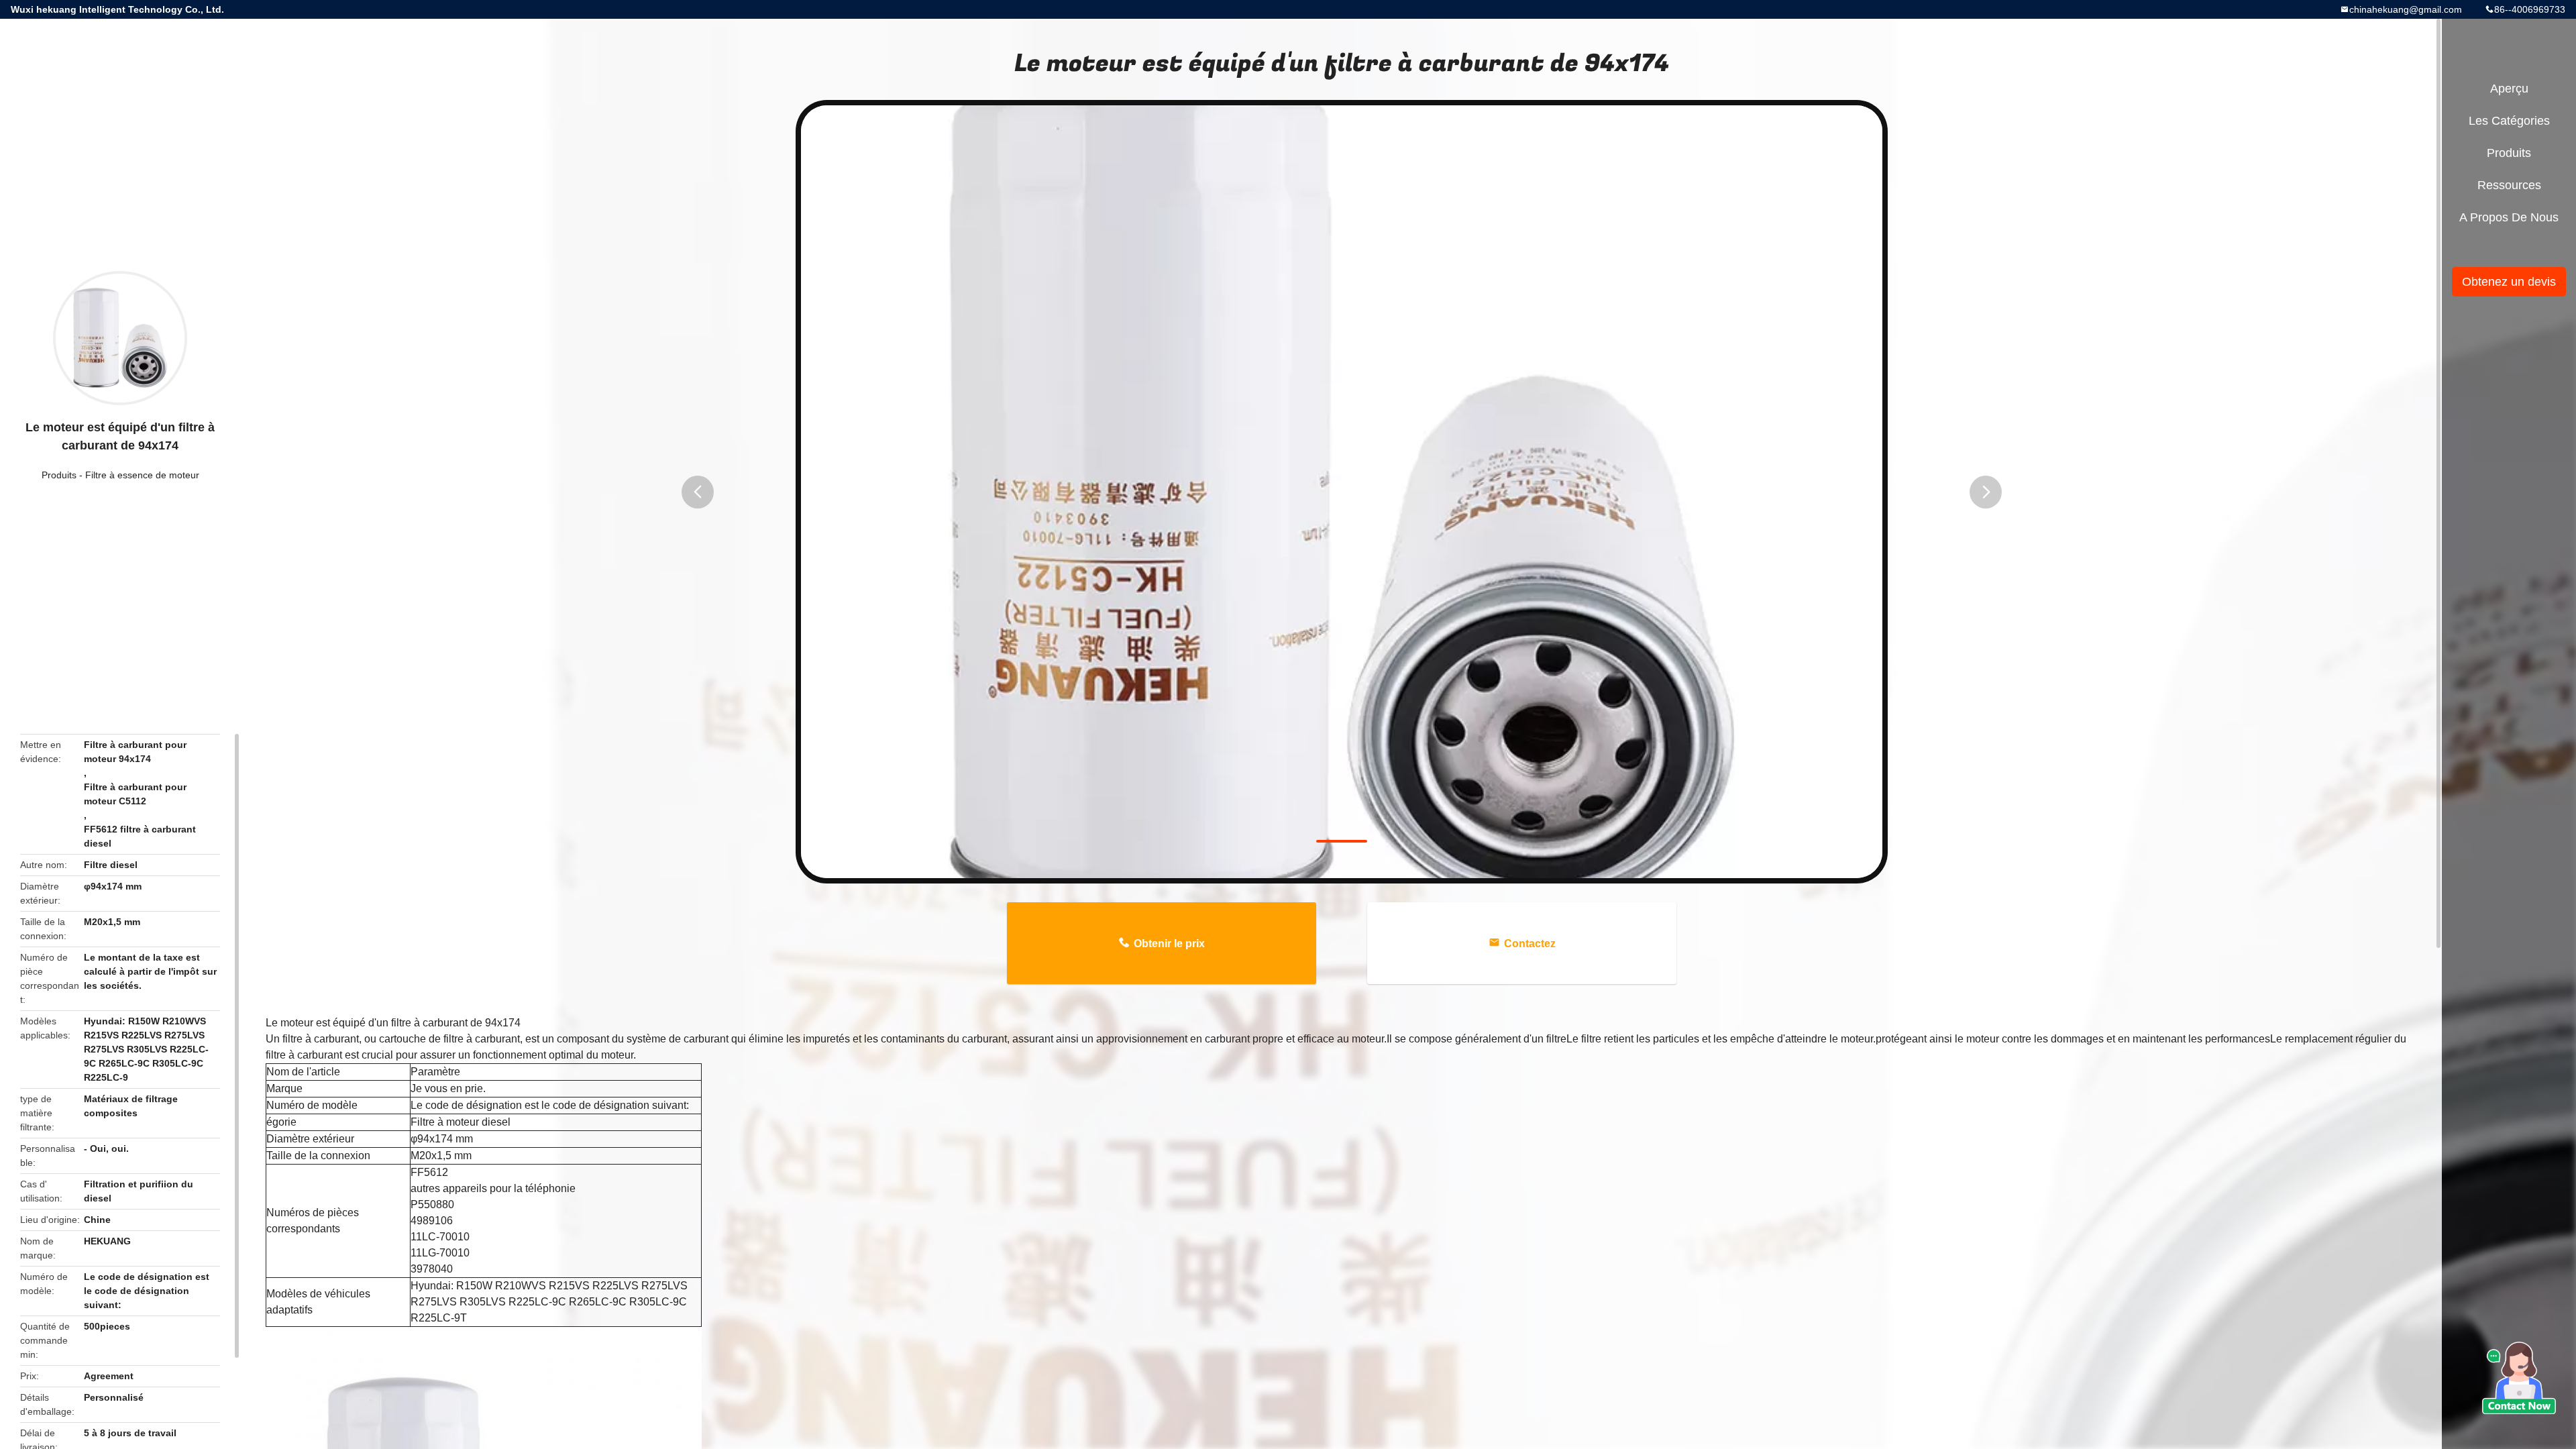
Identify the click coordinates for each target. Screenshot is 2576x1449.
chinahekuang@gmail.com (2406, 9)
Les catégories (2509, 121)
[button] (698, 492)
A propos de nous (2509, 217)
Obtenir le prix (1169, 944)
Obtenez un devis (2509, 282)
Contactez (1530, 944)
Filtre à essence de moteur (142, 475)
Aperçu (2509, 89)
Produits (59, 475)
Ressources (2509, 185)
